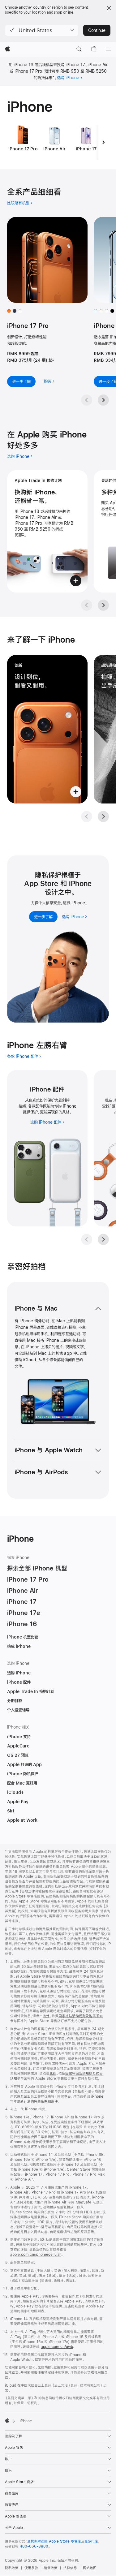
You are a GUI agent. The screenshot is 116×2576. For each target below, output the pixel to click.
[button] (42, 30)
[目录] (109, 49)
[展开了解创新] (47, 729)
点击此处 (71, 2306)
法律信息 (70, 2568)
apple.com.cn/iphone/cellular (36, 2255)
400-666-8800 (34, 2546)
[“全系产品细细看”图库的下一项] (103, 400)
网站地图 (90, 2568)
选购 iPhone (68, 78)
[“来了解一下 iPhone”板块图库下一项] (103, 816)
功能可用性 (96, 2372)
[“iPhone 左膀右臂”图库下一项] (103, 1239)
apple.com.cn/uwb (57, 2347)
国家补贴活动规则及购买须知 (81, 2016)
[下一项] (104, 142)
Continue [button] (97, 30)
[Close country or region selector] (109, 8)
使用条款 (31, 2568)
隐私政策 (12, 2568)
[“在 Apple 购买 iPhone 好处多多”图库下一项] (103, 605)
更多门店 (91, 2541)
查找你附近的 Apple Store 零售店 (54, 2541)
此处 (46, 2016)
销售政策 (51, 2568)
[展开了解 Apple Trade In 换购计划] (47, 531)
